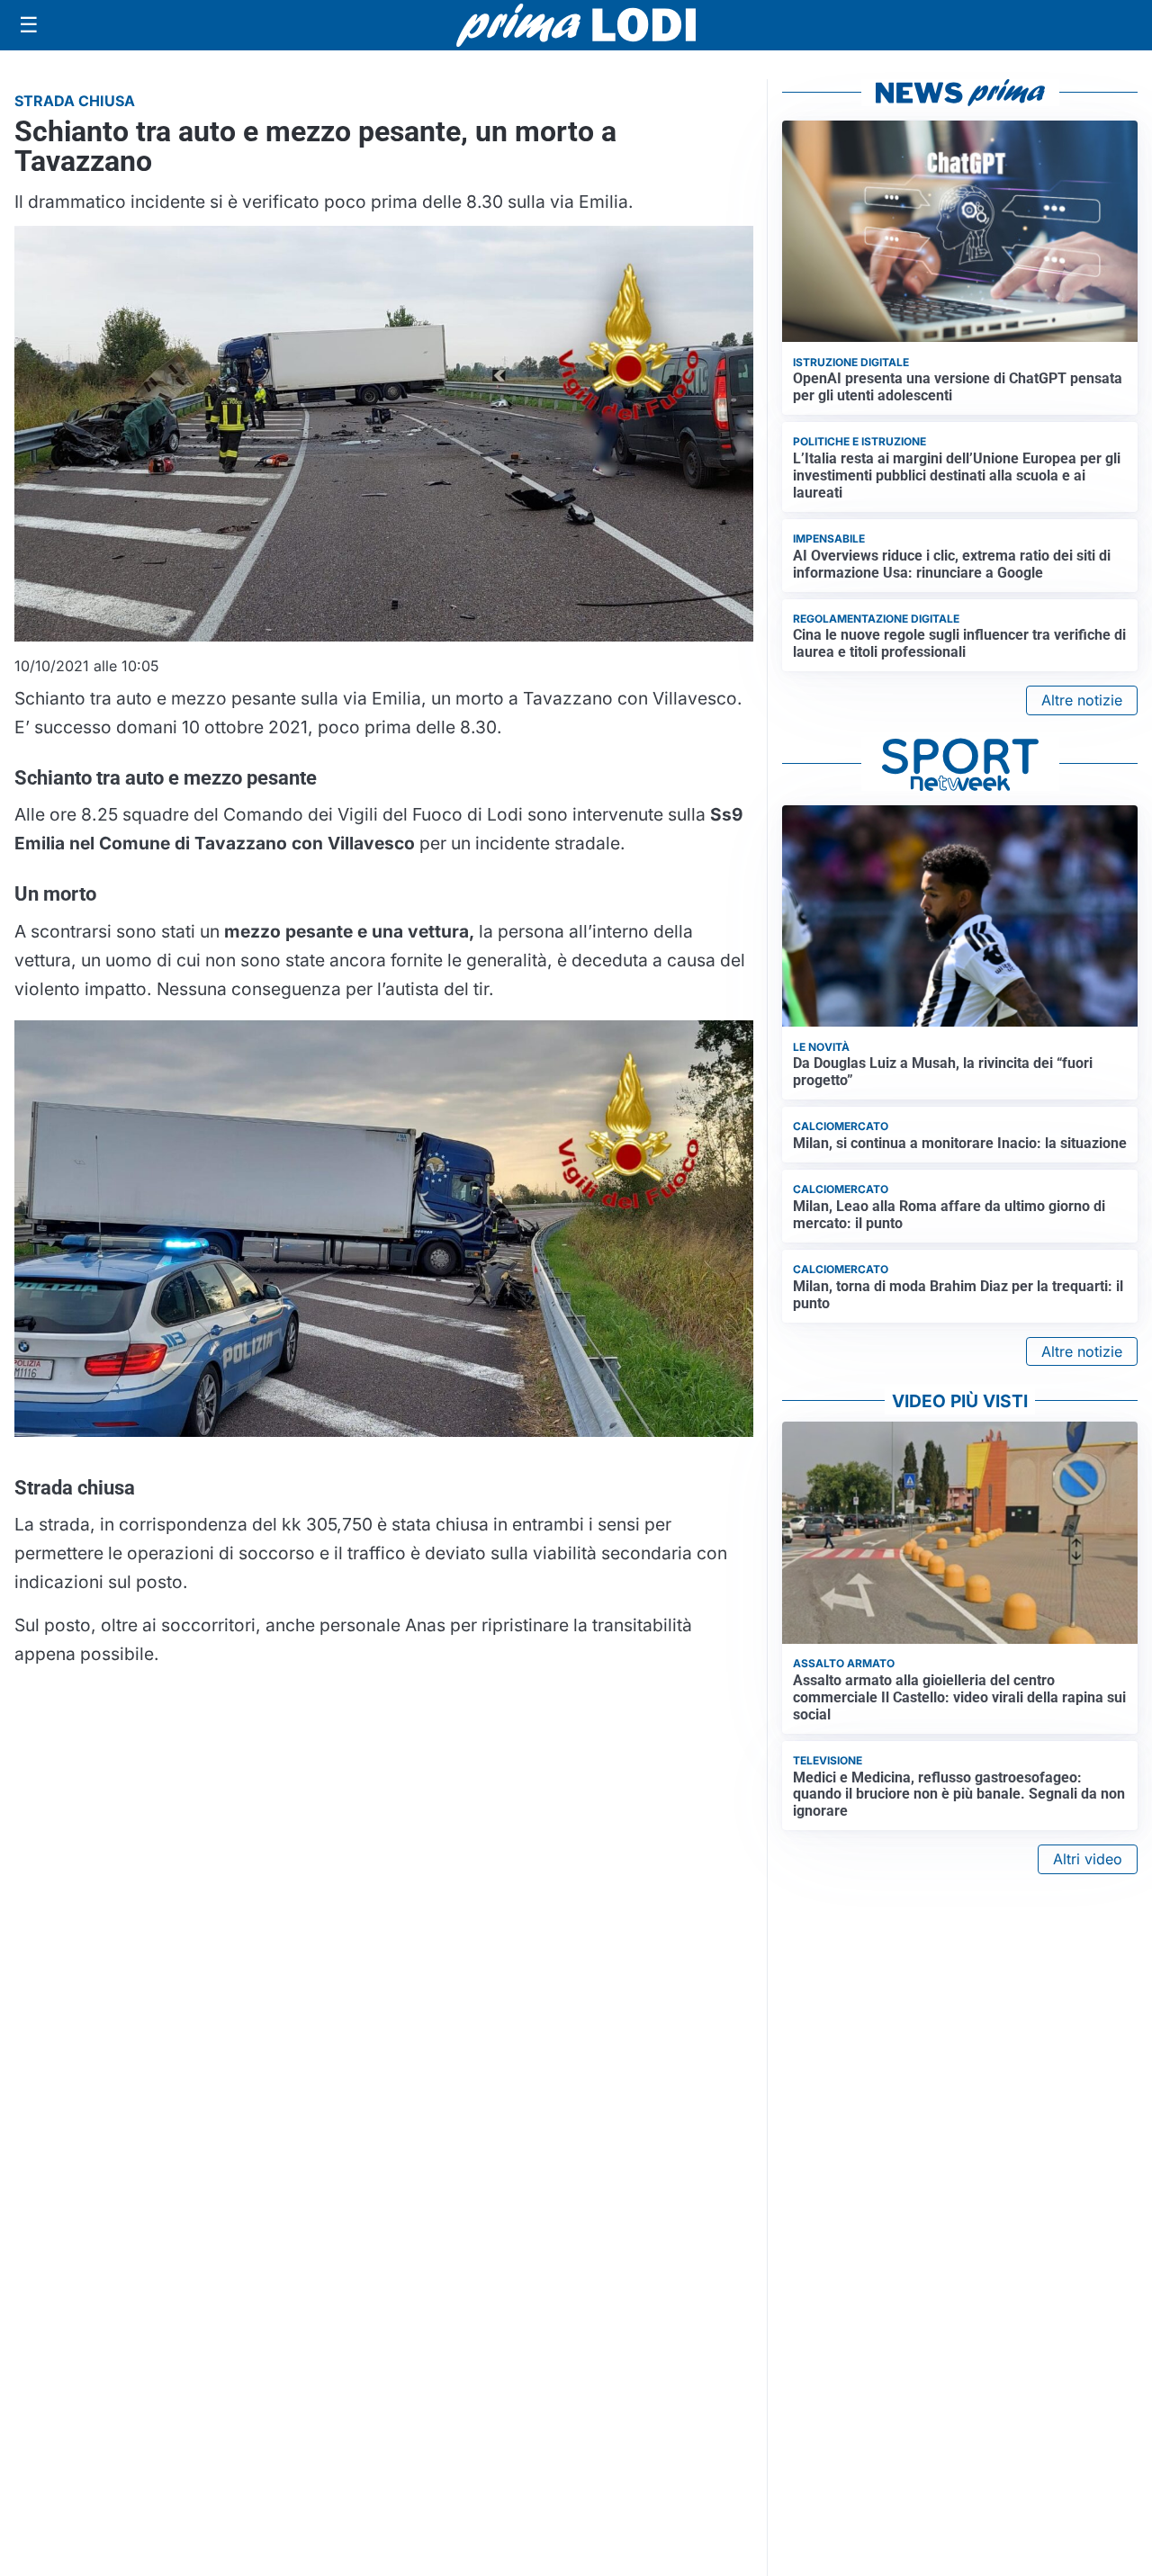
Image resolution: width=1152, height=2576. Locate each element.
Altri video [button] (1088, 1859)
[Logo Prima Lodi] (576, 25)
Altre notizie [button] (1082, 700)
